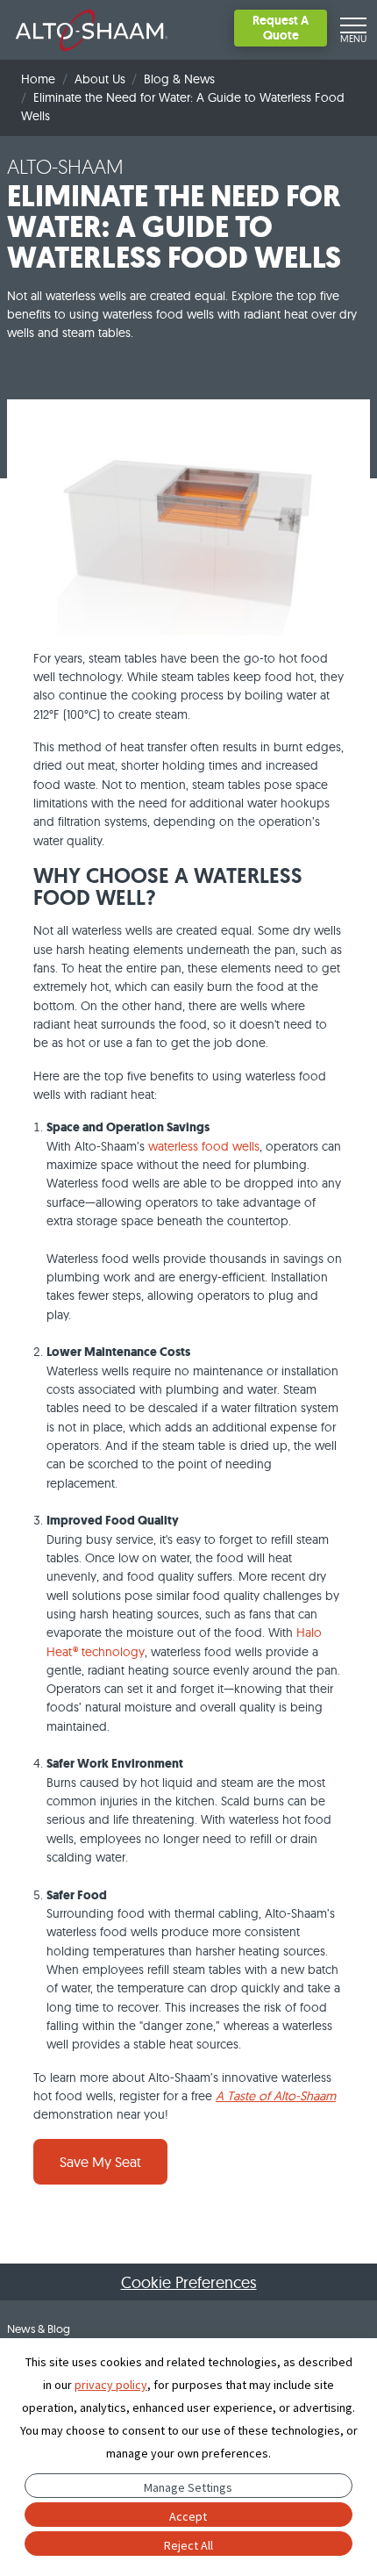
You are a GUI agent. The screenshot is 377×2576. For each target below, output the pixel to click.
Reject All (188, 2545)
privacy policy (111, 2385)
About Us (100, 79)
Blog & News (179, 79)
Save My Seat (100, 2162)
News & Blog (39, 2328)
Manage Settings (188, 2487)
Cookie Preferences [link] (189, 2282)
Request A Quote (281, 28)
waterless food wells (204, 1146)
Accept (188, 2516)
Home (38, 79)
